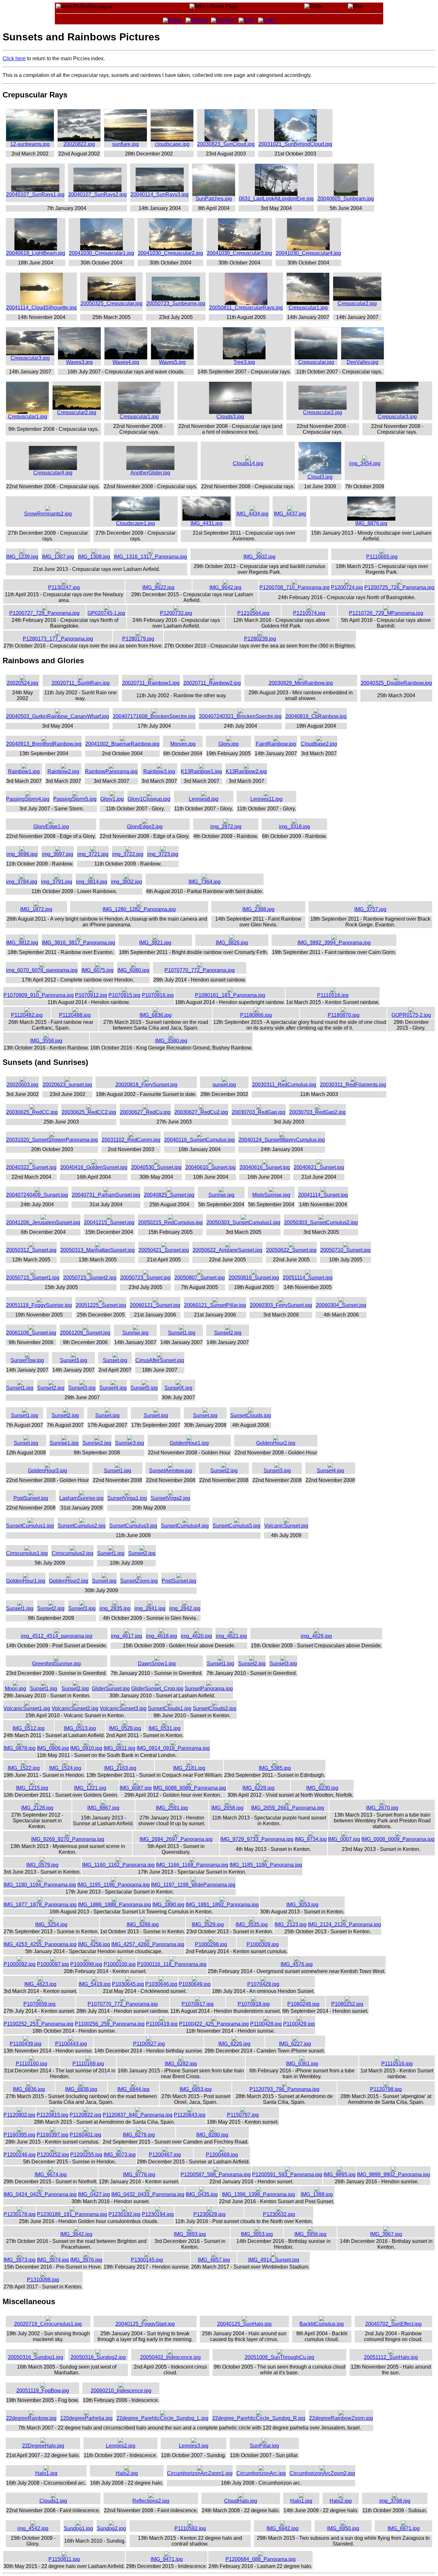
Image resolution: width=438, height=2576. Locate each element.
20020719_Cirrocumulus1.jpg (48, 2324)
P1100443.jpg (71, 2044)
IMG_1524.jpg (65, 1768)
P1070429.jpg (263, 1984)
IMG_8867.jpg (103, 1808)
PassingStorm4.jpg (28, 799)
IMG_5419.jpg (95, 1984)
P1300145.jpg (147, 2260)
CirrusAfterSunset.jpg (160, 1360)
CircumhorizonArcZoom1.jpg (200, 2473)
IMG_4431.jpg (206, 523)
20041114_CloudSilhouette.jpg (41, 308)
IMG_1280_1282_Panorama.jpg (139, 909)
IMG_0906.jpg (53, 1748)
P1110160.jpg (31, 2064)
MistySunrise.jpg (271, 1195)
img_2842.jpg (185, 1608)
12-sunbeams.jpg (30, 144)
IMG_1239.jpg (22, 557)
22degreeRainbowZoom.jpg (341, 2418)
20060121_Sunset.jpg (155, 1305)
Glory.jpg (228, 744)
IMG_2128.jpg (37, 1808)
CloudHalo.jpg (241, 2501)
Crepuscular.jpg (316, 362)
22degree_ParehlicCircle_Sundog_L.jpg (162, 2418)
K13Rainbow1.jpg (201, 771)
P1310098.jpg (43, 2280)
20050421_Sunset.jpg (164, 1250)
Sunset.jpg (115, 1360)
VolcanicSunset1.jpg (27, 1708)
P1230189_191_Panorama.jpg (72, 2214)
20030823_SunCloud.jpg (226, 144)
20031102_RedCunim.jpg (131, 1140)
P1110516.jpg (333, 995)
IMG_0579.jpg (42, 1865)
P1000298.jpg (211, 1944)
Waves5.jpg (172, 362)
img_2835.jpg (115, 1608)
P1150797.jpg (243, 2115)
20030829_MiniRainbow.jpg (301, 683)
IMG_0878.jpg (20, 1748)
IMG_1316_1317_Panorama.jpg (150, 557)
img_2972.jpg (226, 827)
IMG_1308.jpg (94, 557)
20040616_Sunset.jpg (265, 1167)
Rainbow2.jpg (63, 771)
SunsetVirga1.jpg (127, 1498)
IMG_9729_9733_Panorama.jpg (257, 1839)
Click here (14, 59)
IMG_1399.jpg (317, 2194)
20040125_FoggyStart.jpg (145, 2324)
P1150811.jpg (64, 2559)
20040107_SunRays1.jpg (35, 194)
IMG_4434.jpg (252, 514)
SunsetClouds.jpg (251, 1415)
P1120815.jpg (52, 2115)
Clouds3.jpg (230, 417)
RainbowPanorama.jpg (111, 771)
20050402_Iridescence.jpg (170, 2357)
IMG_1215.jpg (32, 1788)
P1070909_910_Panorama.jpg (39, 995)
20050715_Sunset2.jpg (90, 1278)
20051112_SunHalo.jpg (391, 2357)
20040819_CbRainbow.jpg (316, 716)
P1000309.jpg (263, 1944)
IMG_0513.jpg (80, 1728)
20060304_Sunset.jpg (341, 1305)
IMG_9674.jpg (51, 2175)
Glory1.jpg (112, 799)
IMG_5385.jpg (275, 1768)
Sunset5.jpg (144, 1388)
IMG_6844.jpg (133, 2089)
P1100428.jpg (266, 2024)
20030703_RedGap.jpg (259, 1112)
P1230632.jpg (279, 2214)
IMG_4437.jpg (290, 514)
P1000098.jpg (86, 1964)
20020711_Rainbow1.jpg (151, 683)
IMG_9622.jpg (158, 587)
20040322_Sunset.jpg (31, 1167)
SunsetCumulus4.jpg (185, 1526)
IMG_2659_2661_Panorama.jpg (288, 1808)
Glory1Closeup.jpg (149, 799)
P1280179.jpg (138, 639)
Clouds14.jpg (248, 463)
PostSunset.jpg (31, 1498)
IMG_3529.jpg (208, 1924)
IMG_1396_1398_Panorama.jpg (258, 2194)
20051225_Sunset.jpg (101, 1305)
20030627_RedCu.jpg (145, 1112)
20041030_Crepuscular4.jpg (308, 253)
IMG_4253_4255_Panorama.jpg (40, 1944)
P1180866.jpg (256, 1015)
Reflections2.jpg (151, 2501)
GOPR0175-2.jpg (411, 1015)
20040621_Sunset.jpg (319, 1167)
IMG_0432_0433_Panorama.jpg (148, 2194)
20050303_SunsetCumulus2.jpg (321, 1222)
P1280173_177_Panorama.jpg (58, 639)
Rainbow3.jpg (159, 771)
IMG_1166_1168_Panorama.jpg (192, 1865)
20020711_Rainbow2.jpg (212, 683)
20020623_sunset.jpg (67, 1085)
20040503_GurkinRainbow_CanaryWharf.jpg (58, 716)
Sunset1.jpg (182, 1333)
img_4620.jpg (196, 1636)
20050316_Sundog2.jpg (98, 2357)
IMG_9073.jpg (120, 2155)
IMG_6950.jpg (343, 2528)
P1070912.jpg (91, 995)
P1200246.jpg (20, 2155)
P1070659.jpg (39, 2004)
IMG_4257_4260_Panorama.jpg (148, 1944)
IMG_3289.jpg (143, 1924)
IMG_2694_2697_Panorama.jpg (176, 1839)
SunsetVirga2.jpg (170, 1498)
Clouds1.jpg (53, 2501)
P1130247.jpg (64, 587)
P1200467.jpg (165, 2155)
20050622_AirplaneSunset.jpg (227, 1250)
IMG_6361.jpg (302, 2064)
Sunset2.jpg (228, 1333)
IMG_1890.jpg (168, 1905)
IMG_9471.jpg (167, 2559)
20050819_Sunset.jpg (254, 1278)
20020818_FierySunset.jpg (146, 1085)
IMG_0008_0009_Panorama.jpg (398, 1839)
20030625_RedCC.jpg (32, 1112)
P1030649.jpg (195, 1984)
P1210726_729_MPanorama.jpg (386, 613)
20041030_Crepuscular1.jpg (101, 253)
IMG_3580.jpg (171, 1041)
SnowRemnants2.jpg (48, 514)
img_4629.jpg (316, 1636)
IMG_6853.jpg (196, 2089)
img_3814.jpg (92, 882)
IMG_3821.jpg (155, 943)
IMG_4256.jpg (94, 1944)
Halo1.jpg (46, 2473)
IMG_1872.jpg (36, 909)
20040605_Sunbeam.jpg (346, 199)
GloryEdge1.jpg (51, 827)
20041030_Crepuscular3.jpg (239, 253)
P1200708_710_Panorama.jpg (295, 587)
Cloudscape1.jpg (135, 523)
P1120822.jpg (85, 2115)
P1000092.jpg (20, 1964)
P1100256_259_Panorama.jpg (110, 2024)
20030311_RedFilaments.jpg (353, 1085)
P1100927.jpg (149, 2044)
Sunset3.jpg (74, 1360)
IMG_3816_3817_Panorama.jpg (79, 943)
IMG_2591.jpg (172, 1808)
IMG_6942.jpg (282, 2528)
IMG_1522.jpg (24, 1768)
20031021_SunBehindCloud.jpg (295, 144)
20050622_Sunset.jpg (291, 1250)
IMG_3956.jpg (310, 2234)
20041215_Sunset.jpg (109, 1222)
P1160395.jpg (19, 2135)
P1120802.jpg (19, 2115)
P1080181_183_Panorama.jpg (230, 995)
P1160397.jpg (52, 2135)
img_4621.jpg (231, 1636)
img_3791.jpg (57, 882)
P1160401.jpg (85, 2135)
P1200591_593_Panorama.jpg (287, 2175)
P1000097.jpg (53, 1964)
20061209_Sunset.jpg (85, 1333)
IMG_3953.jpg (257, 2234)
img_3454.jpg (365, 463)
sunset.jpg (224, 1085)
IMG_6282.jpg (181, 2064)
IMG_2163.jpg (120, 1768)
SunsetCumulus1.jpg (30, 1526)
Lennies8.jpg (204, 799)
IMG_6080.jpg (133, 970)
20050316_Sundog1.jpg (36, 2357)
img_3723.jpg (163, 854)
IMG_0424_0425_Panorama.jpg (40, 2194)
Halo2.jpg (127, 2473)
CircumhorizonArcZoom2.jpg (322, 2473)
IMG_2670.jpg (382, 1808)
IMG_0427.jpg (94, 2194)
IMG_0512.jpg (29, 1728)
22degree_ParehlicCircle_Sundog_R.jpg (259, 2418)
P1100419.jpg (162, 2024)
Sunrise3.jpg (130, 1443)
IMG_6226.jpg (234, 2044)
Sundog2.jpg (111, 2528)
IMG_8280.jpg (212, 2135)
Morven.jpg (183, 744)
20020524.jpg (22, 683)
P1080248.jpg (303, 2004)
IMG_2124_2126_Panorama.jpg (344, 1924)
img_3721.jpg (93, 854)
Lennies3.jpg (194, 2446)
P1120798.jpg (386, 2089)
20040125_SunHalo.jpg (244, 2324)
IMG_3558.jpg (46, 1041)
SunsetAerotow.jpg (171, 1471)
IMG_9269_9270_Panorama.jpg (68, 1839)
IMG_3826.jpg (232, 943)
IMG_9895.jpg (340, 2175)
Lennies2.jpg (121, 2446)
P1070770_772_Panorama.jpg (200, 970)
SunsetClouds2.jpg (215, 1708)
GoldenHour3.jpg (47, 1471)
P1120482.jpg (27, 1015)
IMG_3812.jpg (22, 943)
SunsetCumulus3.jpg (133, 1526)
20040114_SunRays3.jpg (160, 194)
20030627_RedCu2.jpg (201, 1112)
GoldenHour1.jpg (189, 1443)
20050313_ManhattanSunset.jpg (97, 1250)
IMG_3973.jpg (20, 2260)
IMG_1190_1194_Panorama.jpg (40, 1885)
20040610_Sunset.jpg (211, 1167)
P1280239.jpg (260, 639)
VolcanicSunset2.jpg (75, 1708)
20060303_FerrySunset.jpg (281, 1305)
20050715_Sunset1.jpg (33, 1278)
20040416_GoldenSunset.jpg (94, 1167)
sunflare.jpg (126, 144)
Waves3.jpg (79, 362)
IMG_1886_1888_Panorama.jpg (114, 1905)
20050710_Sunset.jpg (345, 1250)
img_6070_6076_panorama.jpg (42, 970)
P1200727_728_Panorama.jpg (44, 613)
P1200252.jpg (53, 2155)
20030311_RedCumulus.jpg (284, 1085)
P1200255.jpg (86, 2155)
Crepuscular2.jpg (357, 303)
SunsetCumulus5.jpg (236, 1526)
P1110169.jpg (88, 2064)
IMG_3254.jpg (51, 1924)
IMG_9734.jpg (311, 1839)
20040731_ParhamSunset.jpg (106, 1195)
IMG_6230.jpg (322, 1788)
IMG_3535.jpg (252, 1924)
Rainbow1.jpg (24, 771)
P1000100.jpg (120, 1964)
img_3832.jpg (126, 882)
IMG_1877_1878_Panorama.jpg (40, 1905)
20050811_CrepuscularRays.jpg (246, 308)
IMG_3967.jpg (386, 2234)
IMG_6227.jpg (295, 2044)
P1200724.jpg (347, 587)
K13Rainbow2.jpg (246, 771)
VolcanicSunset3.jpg (123, 1708)
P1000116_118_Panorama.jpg (172, 1964)
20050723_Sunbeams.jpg (176, 303)
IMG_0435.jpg (202, 2194)
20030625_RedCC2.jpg (89, 1112)
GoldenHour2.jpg (276, 1443)
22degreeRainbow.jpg (31, 2418)
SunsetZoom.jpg (139, 1581)
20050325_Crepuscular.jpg (111, 303)
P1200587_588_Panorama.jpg (216, 2175)
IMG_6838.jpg (81, 2089)
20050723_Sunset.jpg (145, 1278)
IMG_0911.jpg (119, 1748)
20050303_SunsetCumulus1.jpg (243, 1222)
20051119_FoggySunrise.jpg (39, 1305)
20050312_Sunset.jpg (31, 1250)
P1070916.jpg (158, 995)
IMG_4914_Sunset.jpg (274, 2260)
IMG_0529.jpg (125, 1728)
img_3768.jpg (395, 2501)
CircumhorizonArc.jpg (261, 2473)
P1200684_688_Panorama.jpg (261, 2559)
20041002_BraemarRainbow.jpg (122, 744)
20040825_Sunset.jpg (169, 1195)
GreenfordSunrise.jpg (56, 1664)
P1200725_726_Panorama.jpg (399, 587)
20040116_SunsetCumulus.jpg (199, 1140)
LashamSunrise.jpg (81, 1498)
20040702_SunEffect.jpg (393, 2324)
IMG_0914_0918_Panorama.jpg (173, 1748)
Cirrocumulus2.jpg (72, 1553)
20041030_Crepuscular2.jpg (170, 253)
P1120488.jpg (75, 1015)
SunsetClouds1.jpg (170, 1708)
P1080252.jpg (347, 2004)
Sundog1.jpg (78, 2528)
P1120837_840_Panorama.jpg (138, 2115)
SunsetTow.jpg (27, 1360)
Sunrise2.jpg (97, 1443)
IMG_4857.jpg (214, 2260)
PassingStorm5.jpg (75, 799)
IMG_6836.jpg (156, 1015)
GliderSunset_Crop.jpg (157, 1689)
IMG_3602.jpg (259, 557)
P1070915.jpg (124, 995)
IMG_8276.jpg (139, 2135)
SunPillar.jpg (264, 2446)
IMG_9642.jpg (225, 587)
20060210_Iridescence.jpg (121, 2391)
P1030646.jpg (161, 1984)
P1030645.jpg (128, 1984)
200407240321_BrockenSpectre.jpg (240, 716)
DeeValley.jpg (362, 362)
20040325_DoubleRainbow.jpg (396, 683)
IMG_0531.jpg (164, 1728)
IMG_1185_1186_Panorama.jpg (266, 1865)
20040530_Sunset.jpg (156, 1167)
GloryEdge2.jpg (145, 827)
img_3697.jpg (58, 854)
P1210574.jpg (309, 613)
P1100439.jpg (25, 2044)
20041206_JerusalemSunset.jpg (43, 1222)
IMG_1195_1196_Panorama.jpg (114, 1885)
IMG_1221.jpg (90, 1788)
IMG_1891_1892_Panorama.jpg (222, 1905)
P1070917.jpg (198, 2004)
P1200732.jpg (176, 613)
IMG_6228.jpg (258, 1788)
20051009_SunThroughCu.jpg (279, 2357)
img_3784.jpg (22, 882)
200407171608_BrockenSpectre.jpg (154, 716)
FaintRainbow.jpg (276, 744)
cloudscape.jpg (172, 144)
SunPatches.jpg (214, 199)
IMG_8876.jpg (371, 523)
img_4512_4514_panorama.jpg (57, 1636)
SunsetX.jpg (178, 1388)
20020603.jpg (22, 1085)
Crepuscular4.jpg (53, 473)
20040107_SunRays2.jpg (97, 194)
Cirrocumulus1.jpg (27, 1553)
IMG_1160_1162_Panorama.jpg (118, 1865)
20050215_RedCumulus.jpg (170, 1222)
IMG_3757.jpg (370, 909)
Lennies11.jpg (266, 799)
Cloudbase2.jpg (319, 744)
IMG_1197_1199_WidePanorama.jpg (193, 1885)
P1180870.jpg (344, 1015)
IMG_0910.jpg (86, 1748)
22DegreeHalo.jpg (43, 2446)
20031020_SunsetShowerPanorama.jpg (52, 1140)
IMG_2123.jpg (291, 1924)
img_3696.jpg (22, 854)
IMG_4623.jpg (40, 1984)
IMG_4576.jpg (297, 1964)
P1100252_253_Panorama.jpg (38, 2024)
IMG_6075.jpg (97, 970)
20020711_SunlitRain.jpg (81, 683)
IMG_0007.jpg (344, 1839)
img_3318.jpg (295, 827)
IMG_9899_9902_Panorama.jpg (393, 2175)
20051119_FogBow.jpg (43, 2391)
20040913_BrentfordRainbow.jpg (44, 744)
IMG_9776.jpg (139, 2175)
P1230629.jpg (209, 2214)
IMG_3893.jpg (190, 2234)
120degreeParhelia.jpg (86, 2418)
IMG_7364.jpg (205, 882)
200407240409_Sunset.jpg (37, 1195)
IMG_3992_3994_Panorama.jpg (334, 943)
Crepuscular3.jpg (30, 358)
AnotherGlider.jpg (150, 473)
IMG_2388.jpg (258, 909)
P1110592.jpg (190, 2528)
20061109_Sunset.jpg (31, 1333)
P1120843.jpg (190, 2115)
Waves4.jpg (126, 362)
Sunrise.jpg (221, 1195)
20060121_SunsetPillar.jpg (215, 1305)
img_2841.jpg (150, 1608)
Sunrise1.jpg (64, 1443)
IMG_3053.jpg (302, 1905)
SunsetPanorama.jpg (209, 1689)
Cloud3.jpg (320, 477)
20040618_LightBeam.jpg (36, 253)
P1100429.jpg (299, 2024)
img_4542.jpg (33, 2528)
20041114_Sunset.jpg (323, 1195)
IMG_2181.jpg (189, 1768)
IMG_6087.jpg (136, 1788)
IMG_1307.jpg (58, 557)
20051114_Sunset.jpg (308, 1278)
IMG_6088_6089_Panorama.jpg (190, 1788)
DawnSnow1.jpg (157, 1664)
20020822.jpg (79, 144)
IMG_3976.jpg (86, 2260)
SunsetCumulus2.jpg (82, 1526)
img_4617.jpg (126, 1636)
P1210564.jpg (253, 613)
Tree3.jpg (244, 362)
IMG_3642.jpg (76, 2234)
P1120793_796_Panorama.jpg (284, 2089)
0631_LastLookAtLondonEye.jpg (276, 199)
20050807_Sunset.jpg (200, 1278)
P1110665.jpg (382, 557)
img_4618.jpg (161, 1636)
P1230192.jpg (124, 2214)
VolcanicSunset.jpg (286, 1526)
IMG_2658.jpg (227, 1808)
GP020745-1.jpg (106, 613)
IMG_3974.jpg (53, 2260)
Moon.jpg (15, 1689)
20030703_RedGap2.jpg (317, 1112)
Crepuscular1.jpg (308, 308)
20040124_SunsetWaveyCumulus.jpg (282, 1140)
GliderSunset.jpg (111, 1689)
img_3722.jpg (128, 854)
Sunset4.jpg (113, 1388)
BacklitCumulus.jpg (322, 2324)
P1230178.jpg (20, 2214)
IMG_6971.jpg (404, 2528)
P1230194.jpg (158, 2214)
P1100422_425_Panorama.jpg (214, 2024)
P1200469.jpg (222, 2155)
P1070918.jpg (254, 2004)
